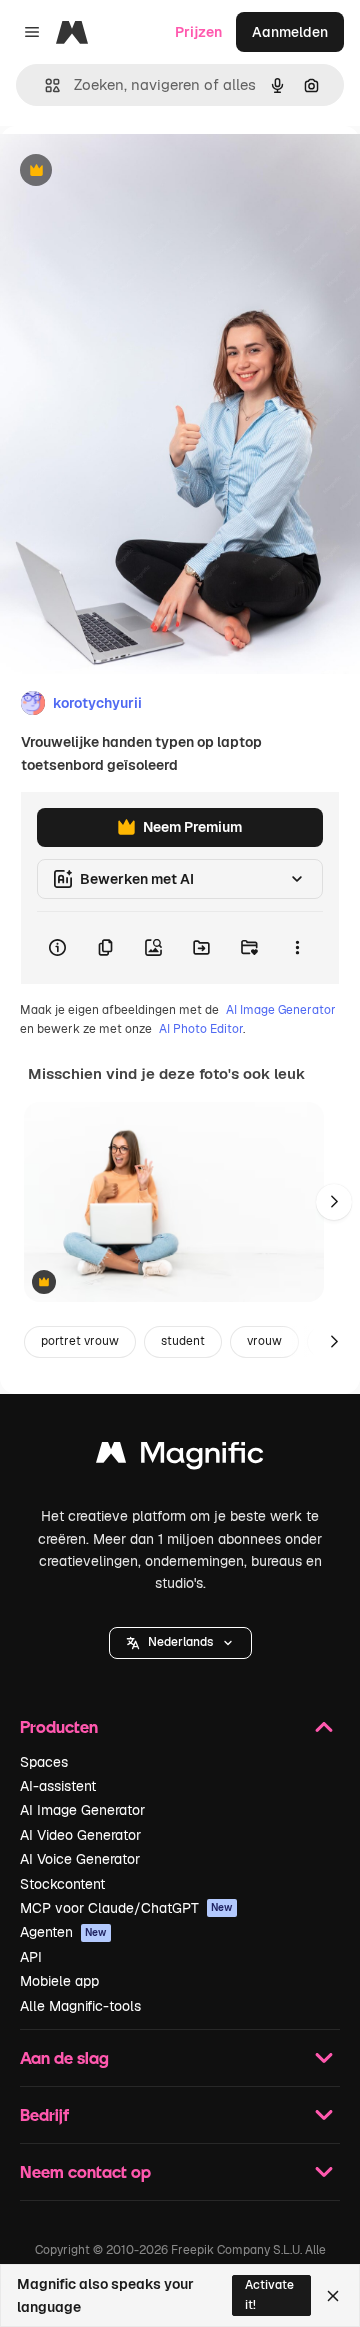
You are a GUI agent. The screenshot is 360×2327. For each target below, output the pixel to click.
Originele (131, 171)
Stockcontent (62, 1884)
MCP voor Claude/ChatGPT (126, 1908)
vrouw (264, 1341)
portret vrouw (80, 1341)
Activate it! (269, 2294)
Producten (59, 1726)
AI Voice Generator (80, 1859)
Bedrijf (44, 2114)
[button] (180, 1643)
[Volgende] (334, 1202)
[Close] (333, 2296)
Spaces (44, 1762)
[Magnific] (180, 1457)
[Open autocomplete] (44, 85)
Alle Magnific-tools (80, 2006)
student (183, 1341)
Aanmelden (290, 32)
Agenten (63, 1932)
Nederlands (180, 1642)
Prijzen (198, 32)
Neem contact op (85, 2171)
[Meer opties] (297, 948)
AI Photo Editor (201, 1029)
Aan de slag (64, 2057)
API (31, 1957)
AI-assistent (58, 1786)
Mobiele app (59, 1981)
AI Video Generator (80, 1835)
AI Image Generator (281, 1010)
